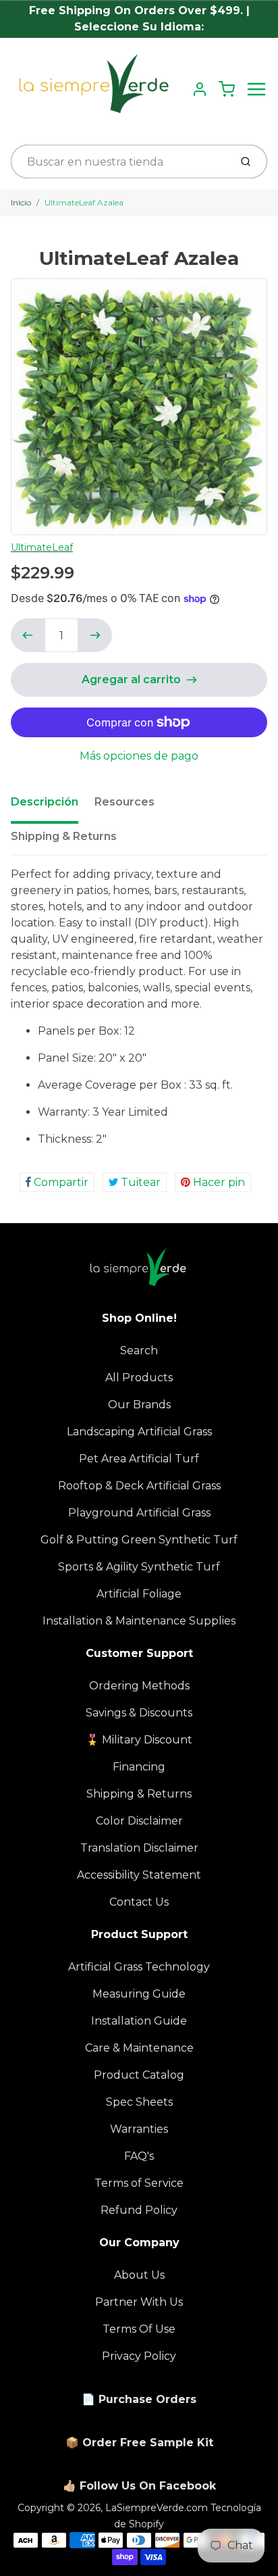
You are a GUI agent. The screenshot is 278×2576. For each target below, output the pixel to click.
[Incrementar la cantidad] (95, 635)
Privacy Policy (139, 2356)
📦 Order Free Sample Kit (139, 2443)
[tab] (53, 806)
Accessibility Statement (139, 1875)
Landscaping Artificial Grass (139, 1432)
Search (139, 1351)
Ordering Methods (139, 1686)
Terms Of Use (139, 2329)
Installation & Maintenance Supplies (139, 1621)
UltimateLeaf (42, 547)
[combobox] (119, 162)
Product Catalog (139, 2075)
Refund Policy (139, 2210)
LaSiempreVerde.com (157, 2508)
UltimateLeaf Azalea (84, 202)
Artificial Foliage (139, 1594)
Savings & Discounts (139, 1713)
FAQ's (139, 2156)
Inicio (21, 202)
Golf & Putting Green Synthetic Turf (139, 1540)
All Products (139, 1378)
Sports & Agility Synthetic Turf (139, 1567)
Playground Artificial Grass (139, 1513)
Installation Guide (139, 2021)
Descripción (45, 802)
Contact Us (139, 1902)
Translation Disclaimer (139, 1848)
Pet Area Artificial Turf (139, 1459)
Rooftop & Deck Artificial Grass (139, 1486)
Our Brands (139, 1405)
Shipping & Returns (64, 836)
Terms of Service (139, 2183)
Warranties (139, 2129)
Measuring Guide (139, 1994)
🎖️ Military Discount (139, 1740)
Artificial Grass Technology (139, 1967)
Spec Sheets (139, 2102)
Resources (124, 802)
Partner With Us (139, 2302)
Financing (139, 1767)
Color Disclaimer (139, 1821)
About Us (139, 2275)
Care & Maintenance (139, 2048)
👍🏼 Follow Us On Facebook (139, 2486)
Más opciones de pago (139, 756)
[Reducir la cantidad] (28, 635)
